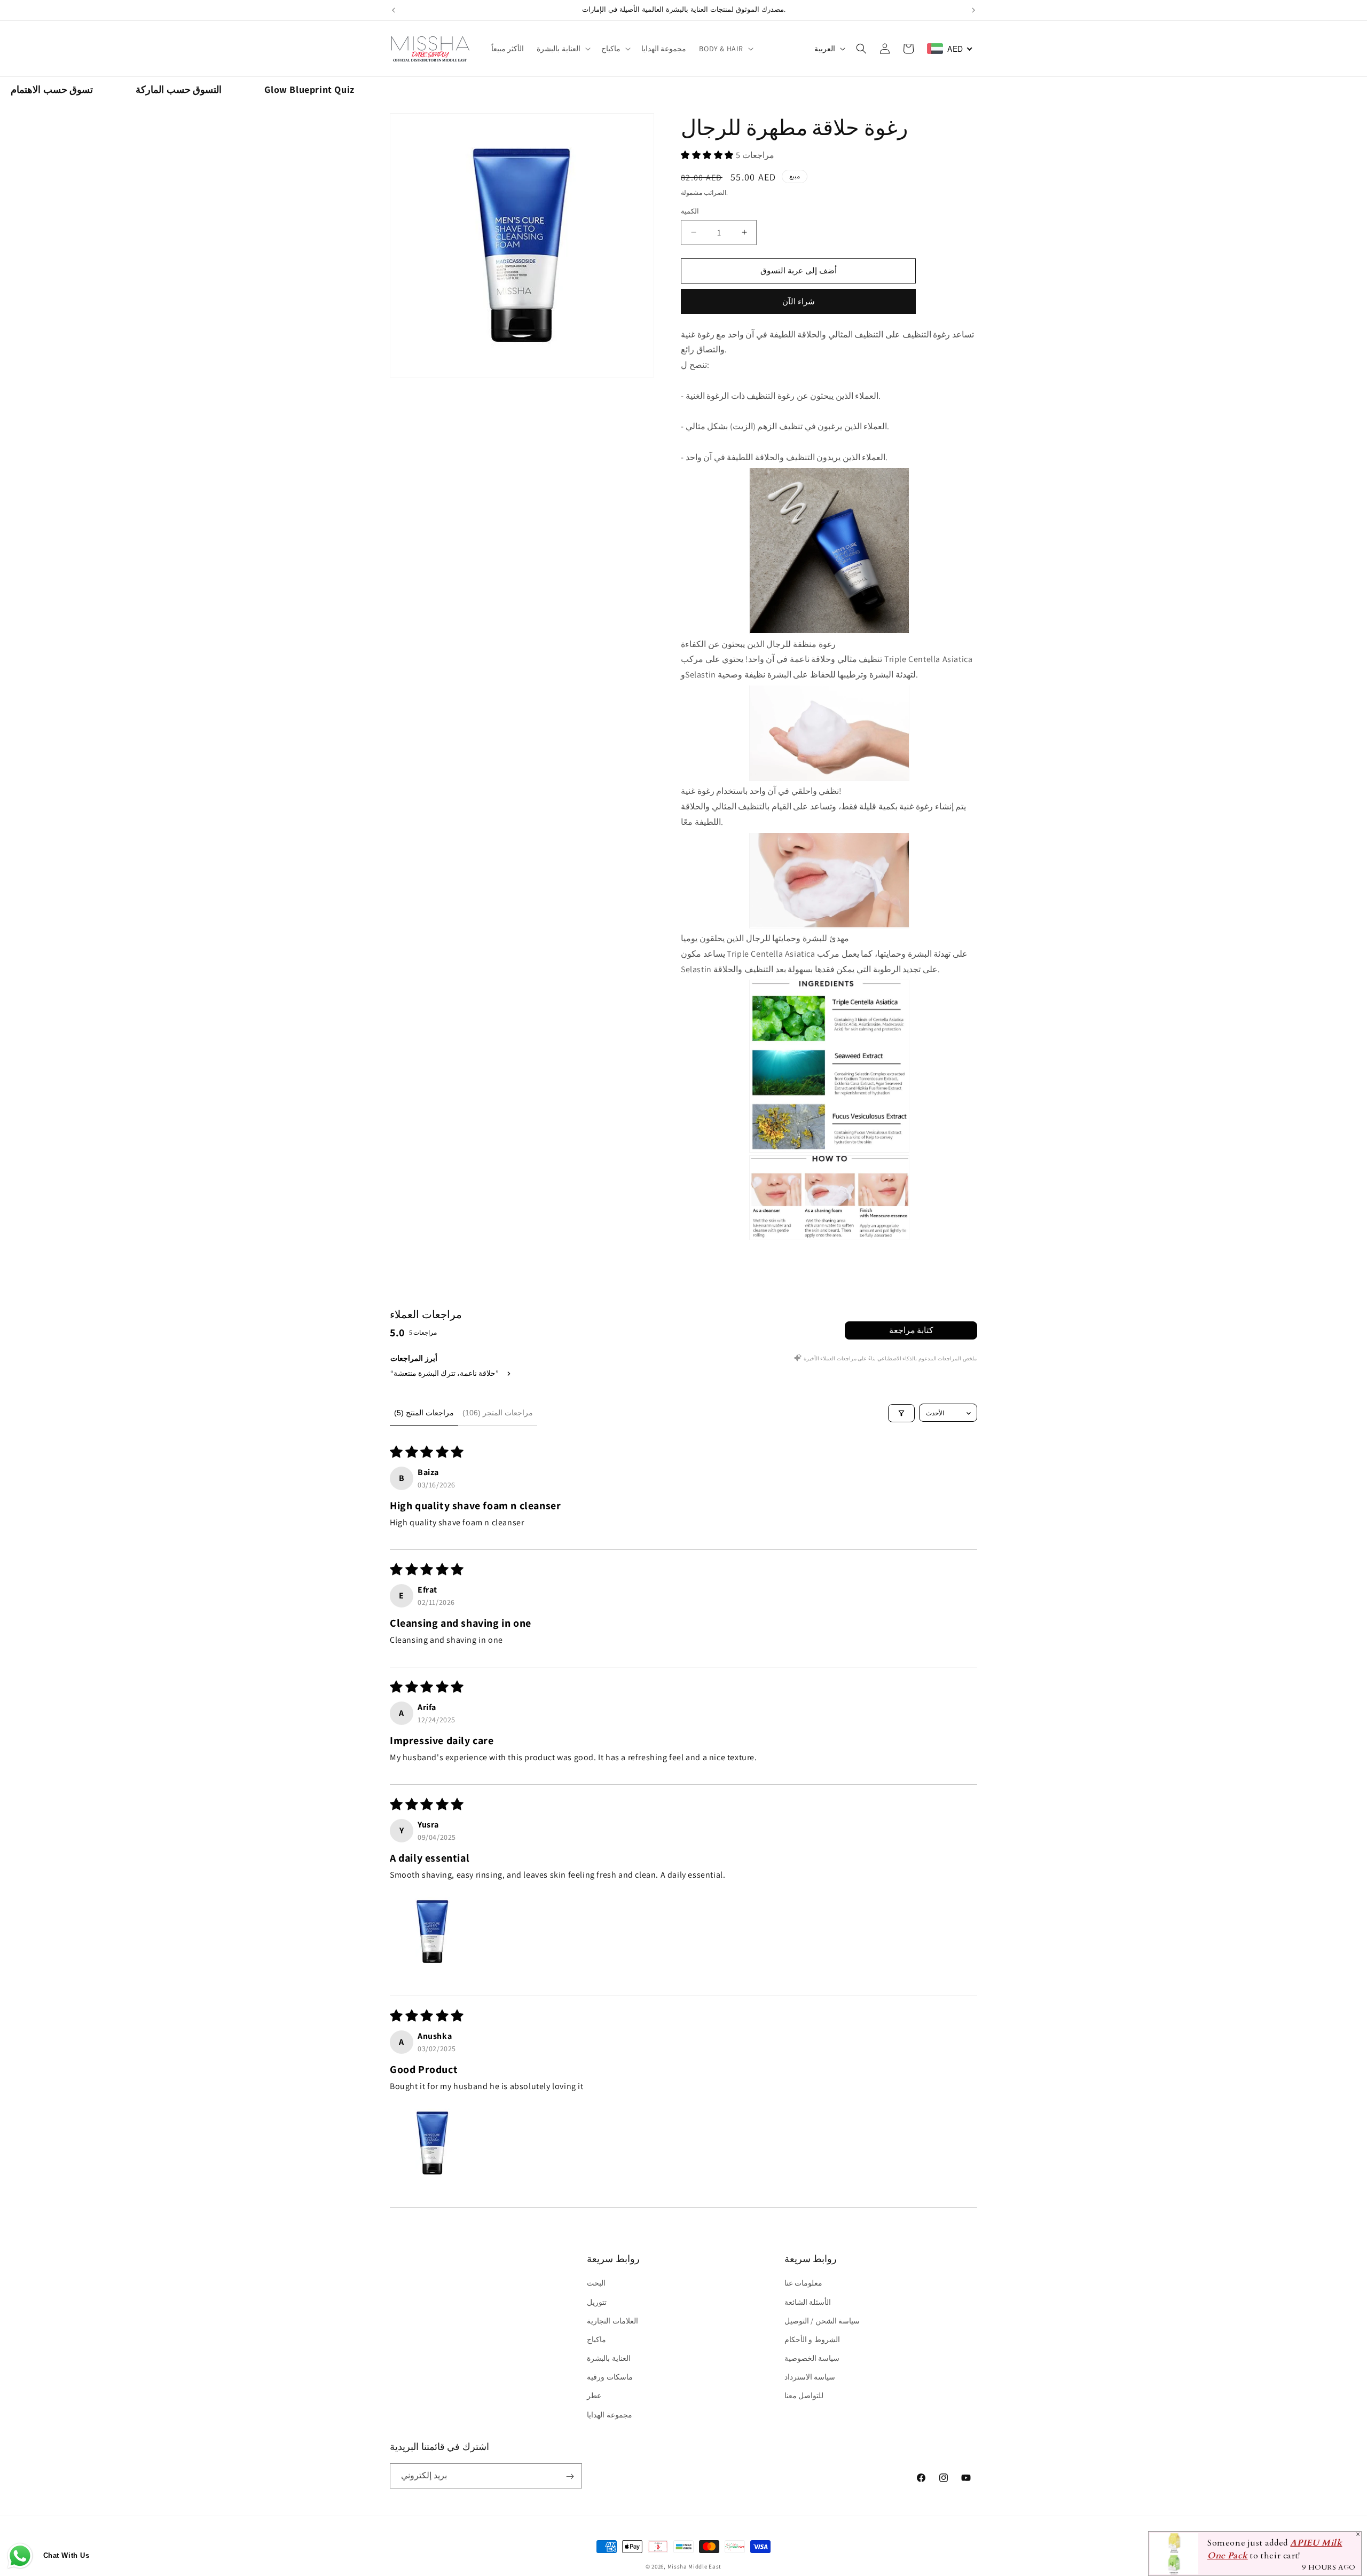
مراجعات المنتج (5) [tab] (424, 1413)
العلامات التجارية (612, 2321)
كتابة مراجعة (911, 1330)
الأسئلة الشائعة (808, 2302)
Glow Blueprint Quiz (309, 89)
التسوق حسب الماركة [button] (179, 89)
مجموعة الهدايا (610, 2415)
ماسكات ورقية (610, 2377)
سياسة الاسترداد (810, 2377)
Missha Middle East (695, 2566)
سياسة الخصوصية (812, 2358)
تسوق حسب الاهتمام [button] (52, 89)
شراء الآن (799, 301)
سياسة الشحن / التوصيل (822, 2321)
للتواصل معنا (804, 2396)
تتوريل (597, 2302)
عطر (594, 2396)
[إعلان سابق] (394, 10)
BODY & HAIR (721, 49)
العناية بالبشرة (559, 49)
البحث (596, 2283)
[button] (563, 49)
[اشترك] (570, 2476)
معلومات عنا (804, 2283)
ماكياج (611, 49)
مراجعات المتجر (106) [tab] (498, 1413)
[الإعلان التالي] (973, 10)
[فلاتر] (901, 1413)
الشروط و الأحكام (812, 2339)
